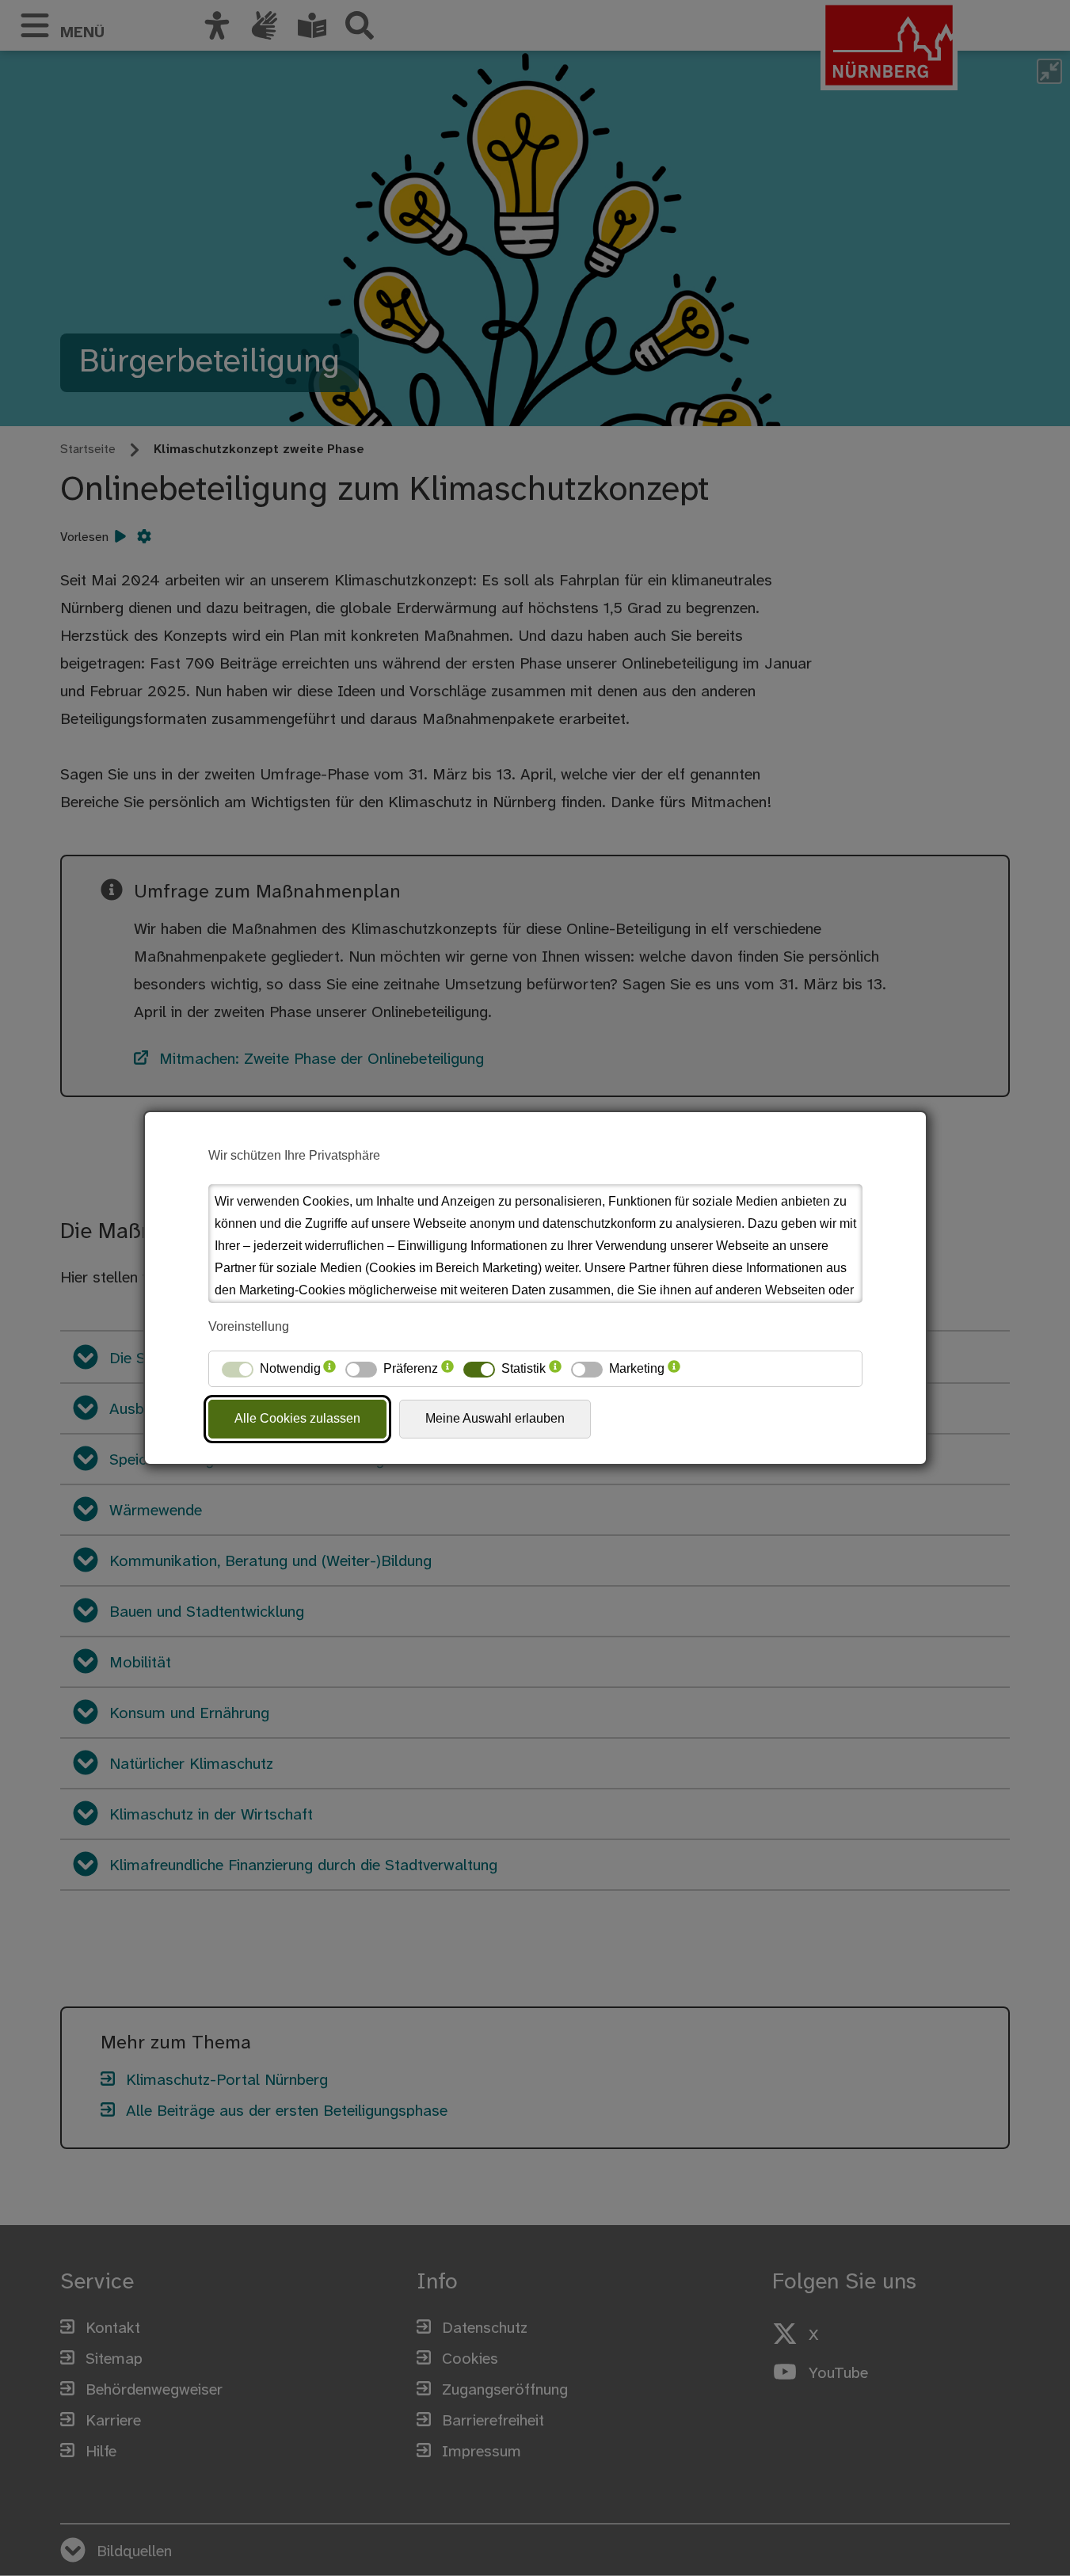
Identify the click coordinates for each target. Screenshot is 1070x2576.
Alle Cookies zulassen (297, 1418)
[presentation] (329, 1369)
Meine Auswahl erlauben (495, 1418)
